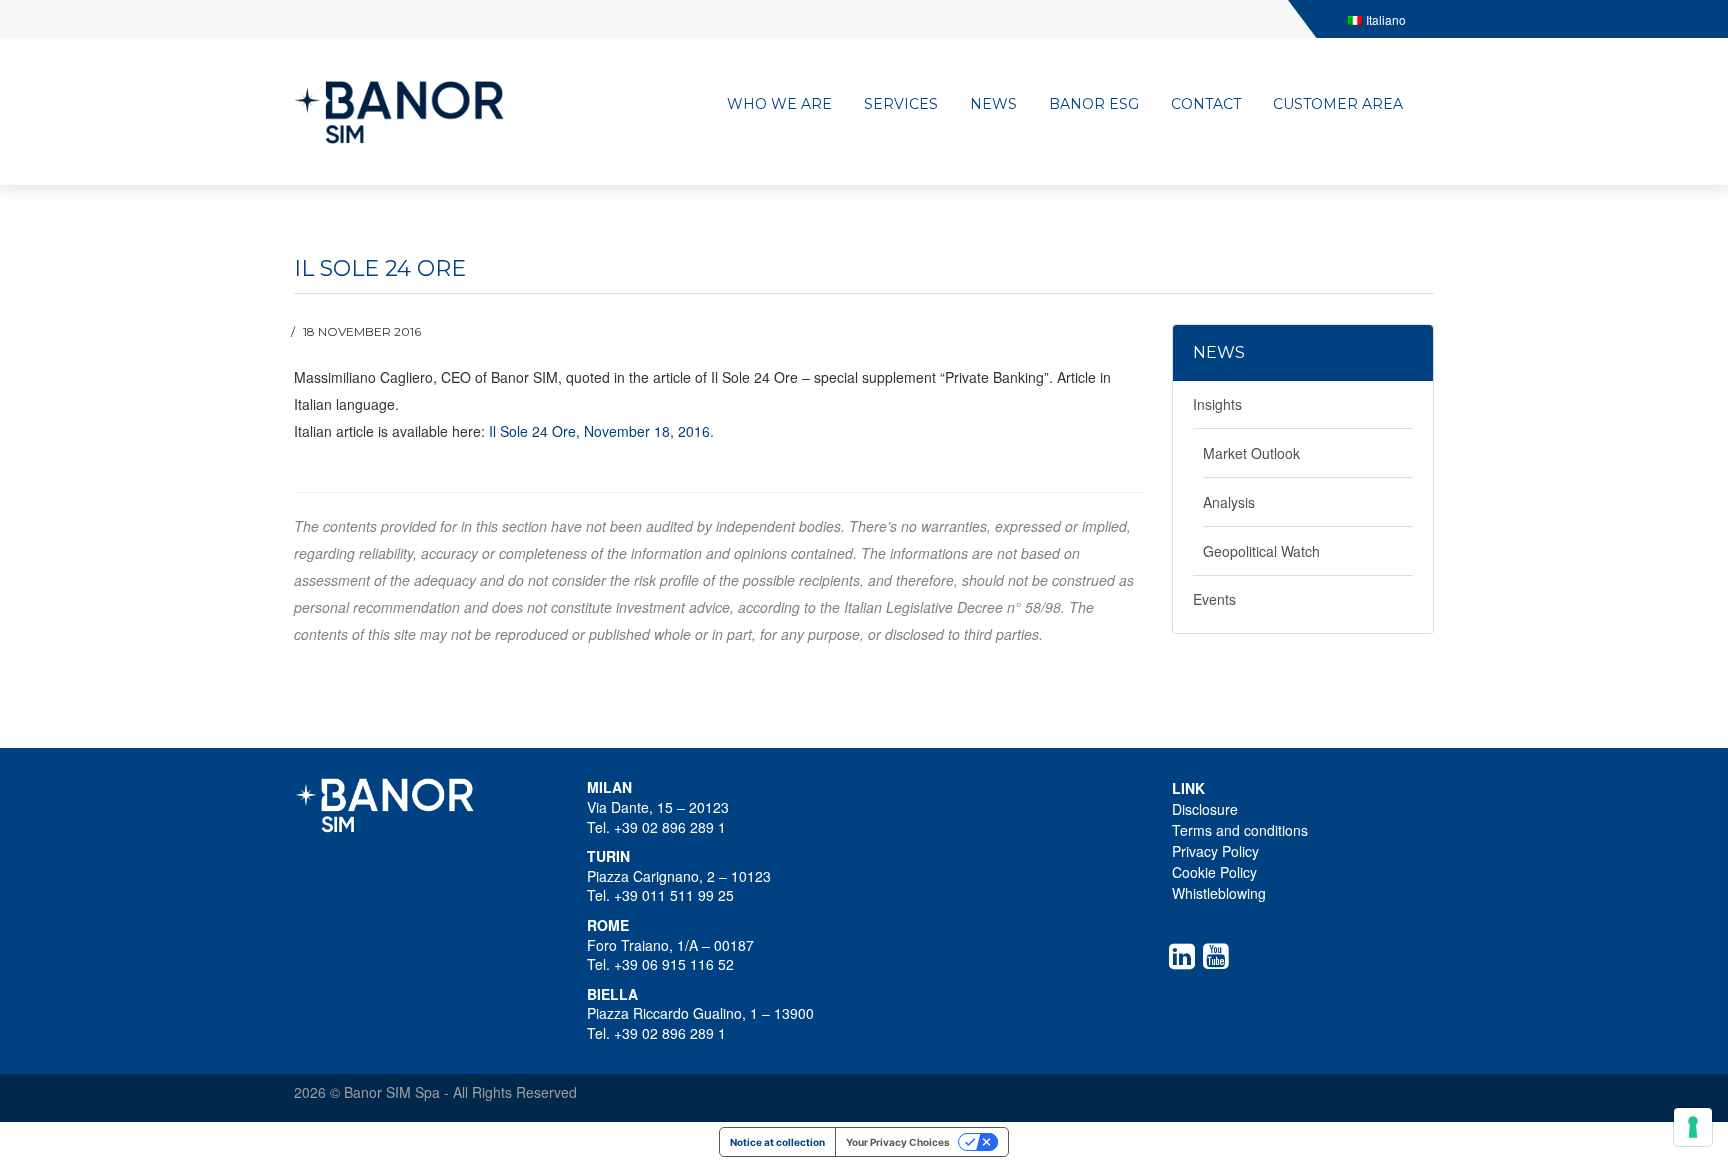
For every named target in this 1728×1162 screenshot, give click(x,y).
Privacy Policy (1215, 851)
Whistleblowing (1219, 893)
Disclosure (1205, 809)
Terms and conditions (1240, 830)
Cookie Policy (1214, 872)
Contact (1206, 104)
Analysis (1229, 502)
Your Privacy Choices (898, 1142)
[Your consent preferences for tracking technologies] (1693, 1127)
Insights (1217, 404)
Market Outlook (1251, 453)
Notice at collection (777, 1142)
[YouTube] (1220, 956)
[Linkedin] (1186, 956)
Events (1214, 599)
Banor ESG (1094, 104)
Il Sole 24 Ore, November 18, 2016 (599, 431)
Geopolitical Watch (1261, 551)
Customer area (1338, 104)
